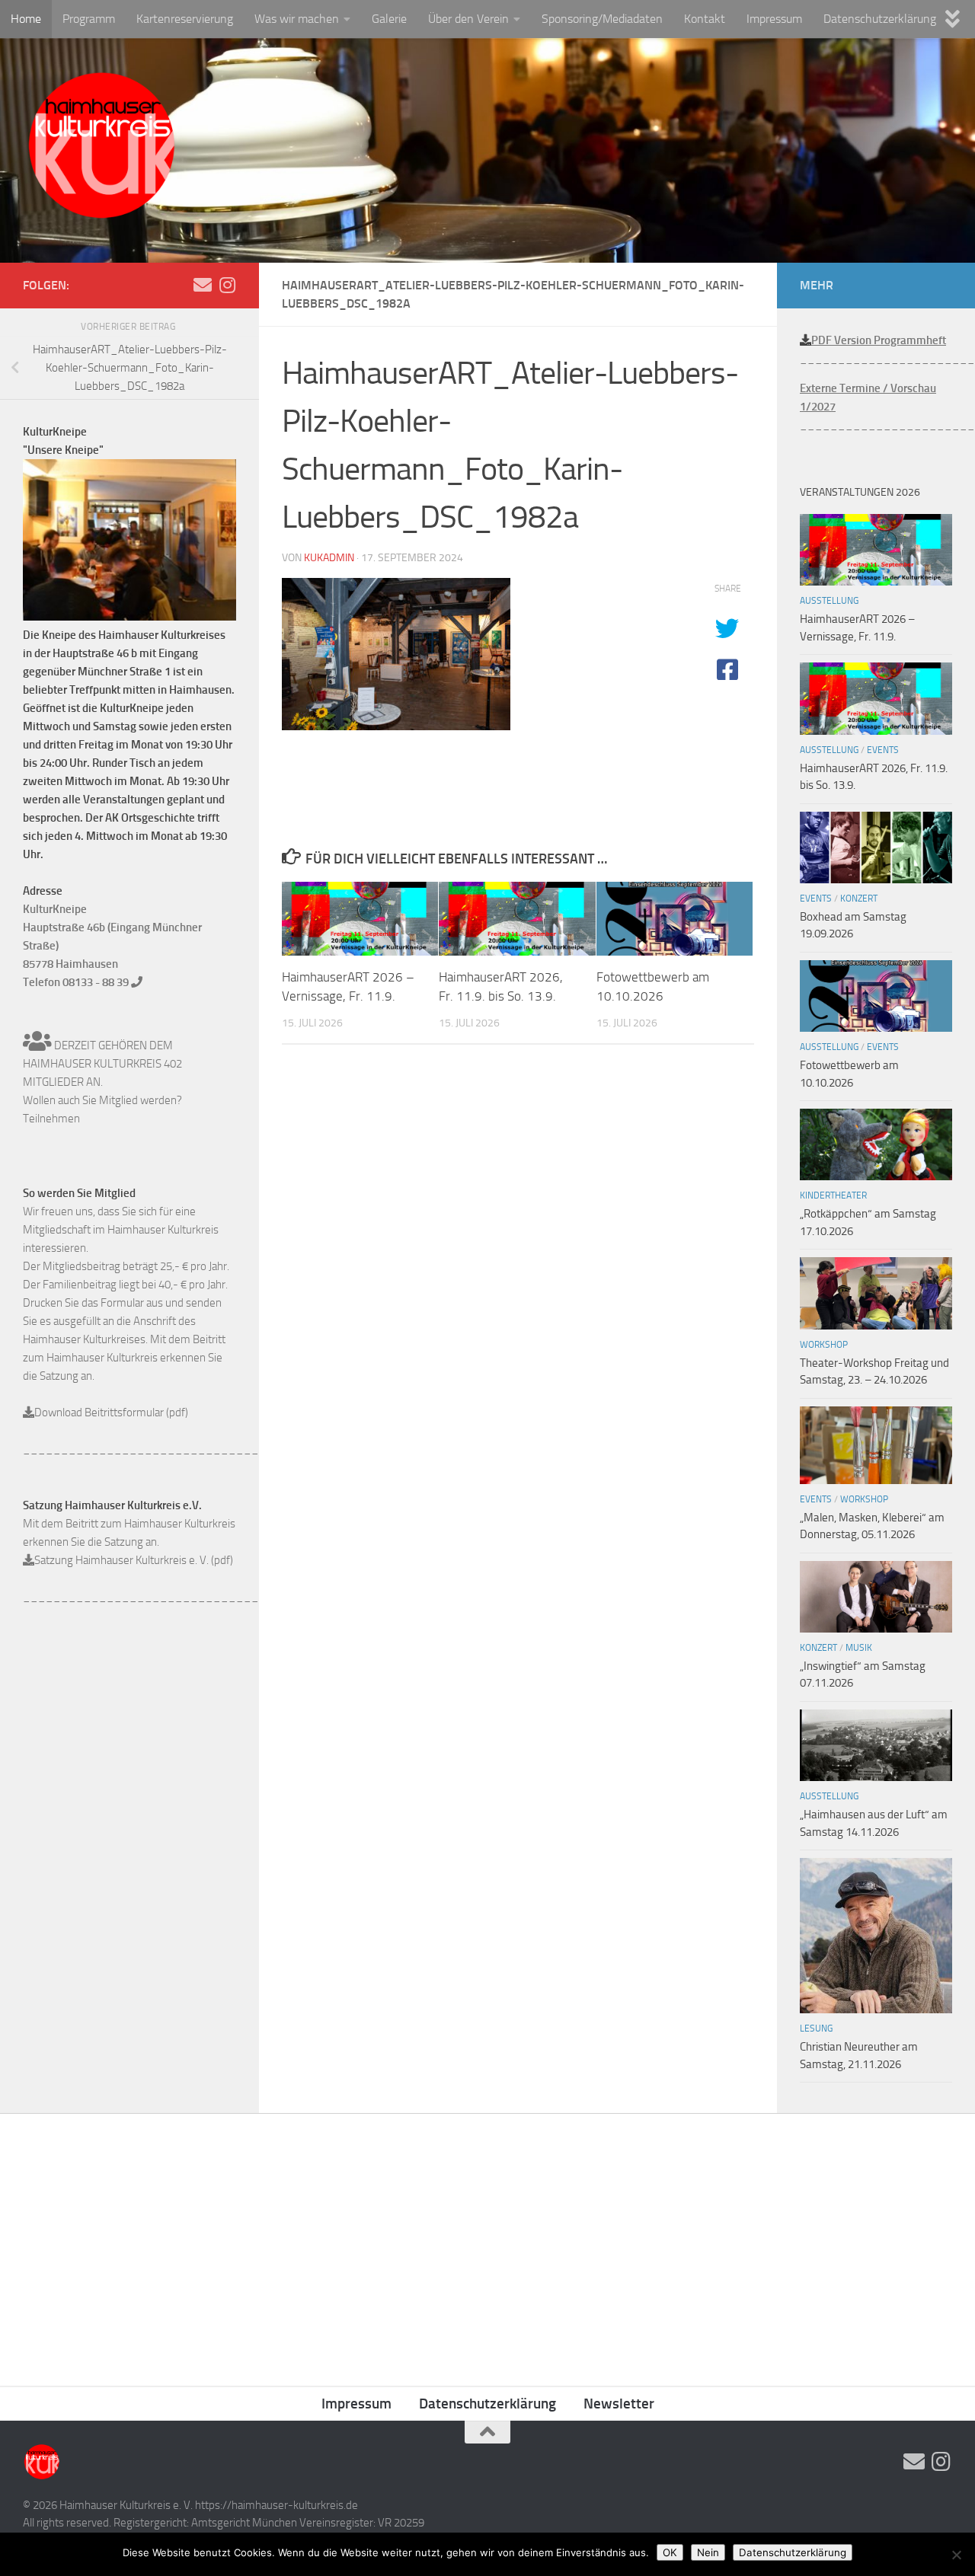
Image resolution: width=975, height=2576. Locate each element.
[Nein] (956, 2555)
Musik (859, 1648)
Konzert (859, 899)
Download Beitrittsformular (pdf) (111, 1412)
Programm (89, 19)
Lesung (816, 2029)
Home (26, 19)
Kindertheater (833, 1195)
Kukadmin (329, 558)
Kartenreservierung (185, 19)
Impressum (774, 19)
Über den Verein (468, 19)
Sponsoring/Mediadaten (602, 19)
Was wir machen (297, 19)
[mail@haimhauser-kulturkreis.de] (203, 285)
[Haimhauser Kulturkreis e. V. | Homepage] (101, 148)
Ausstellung (829, 601)
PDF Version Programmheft (879, 340)
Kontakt (705, 19)
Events (883, 750)
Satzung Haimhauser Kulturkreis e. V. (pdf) (134, 1560)
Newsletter (619, 2404)
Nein (708, 2552)
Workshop (824, 1345)
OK (670, 2552)
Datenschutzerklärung (880, 19)
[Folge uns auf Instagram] (227, 285)
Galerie (389, 19)
